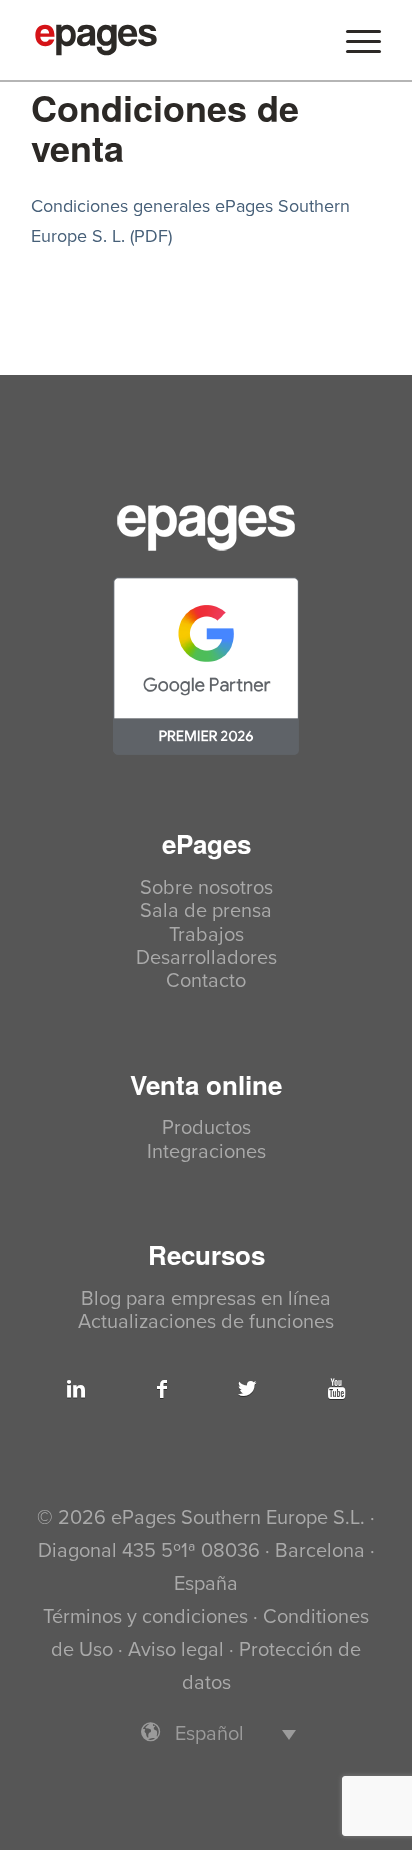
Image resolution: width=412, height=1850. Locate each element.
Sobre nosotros (206, 888)
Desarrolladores (206, 958)
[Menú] (353, 40)
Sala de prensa (206, 911)
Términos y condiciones (145, 1617)
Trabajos (206, 935)
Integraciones (206, 1152)
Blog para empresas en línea (206, 1299)
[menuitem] (353, 40)
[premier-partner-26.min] (206, 666)
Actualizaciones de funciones (206, 1322)
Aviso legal (176, 1650)
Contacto (206, 981)
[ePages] (171, 40)
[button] (206, 1733)
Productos (206, 1128)
